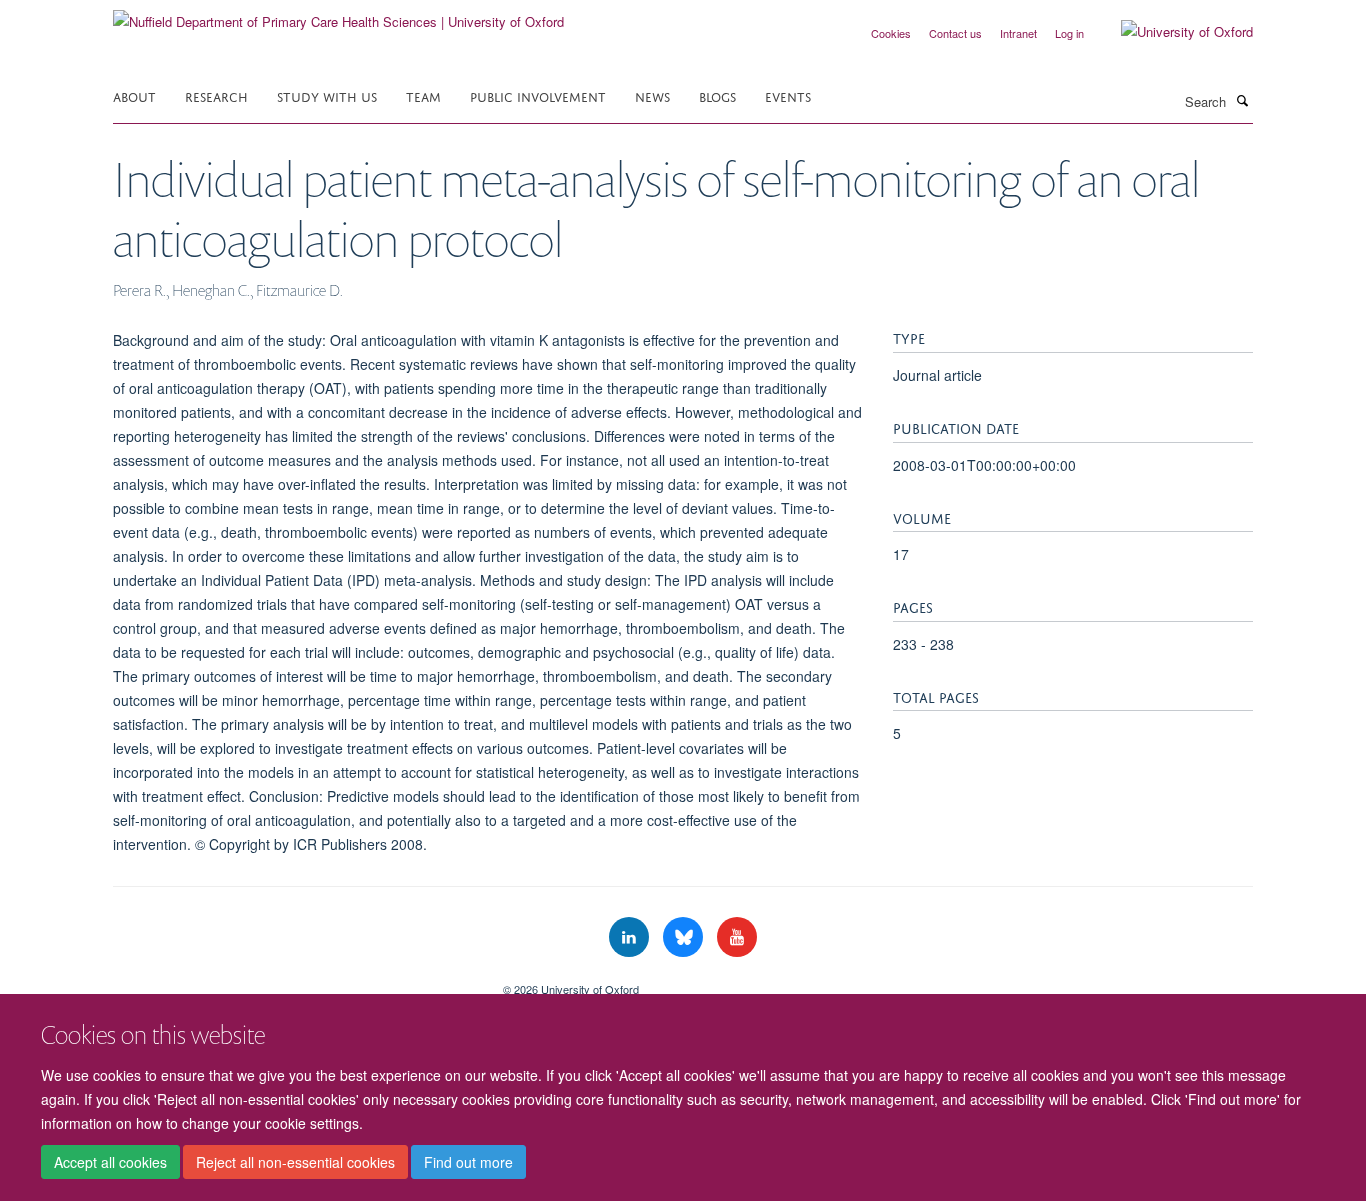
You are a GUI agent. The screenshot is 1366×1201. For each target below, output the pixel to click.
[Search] (1242, 100)
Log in (1069, 33)
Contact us (955, 33)
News (652, 95)
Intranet (1018, 33)
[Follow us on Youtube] (737, 937)
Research (216, 95)
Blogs (717, 95)
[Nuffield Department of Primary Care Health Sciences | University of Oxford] (338, 14)
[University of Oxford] (1172, 32)
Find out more (468, 1162)
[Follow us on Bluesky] (685, 937)
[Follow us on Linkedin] (631, 937)
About (134, 95)
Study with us (327, 95)
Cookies (891, 33)
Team (423, 95)
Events (788, 95)
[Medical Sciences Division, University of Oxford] (293, 982)
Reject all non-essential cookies (295, 1162)
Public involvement (538, 95)
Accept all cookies (110, 1162)
